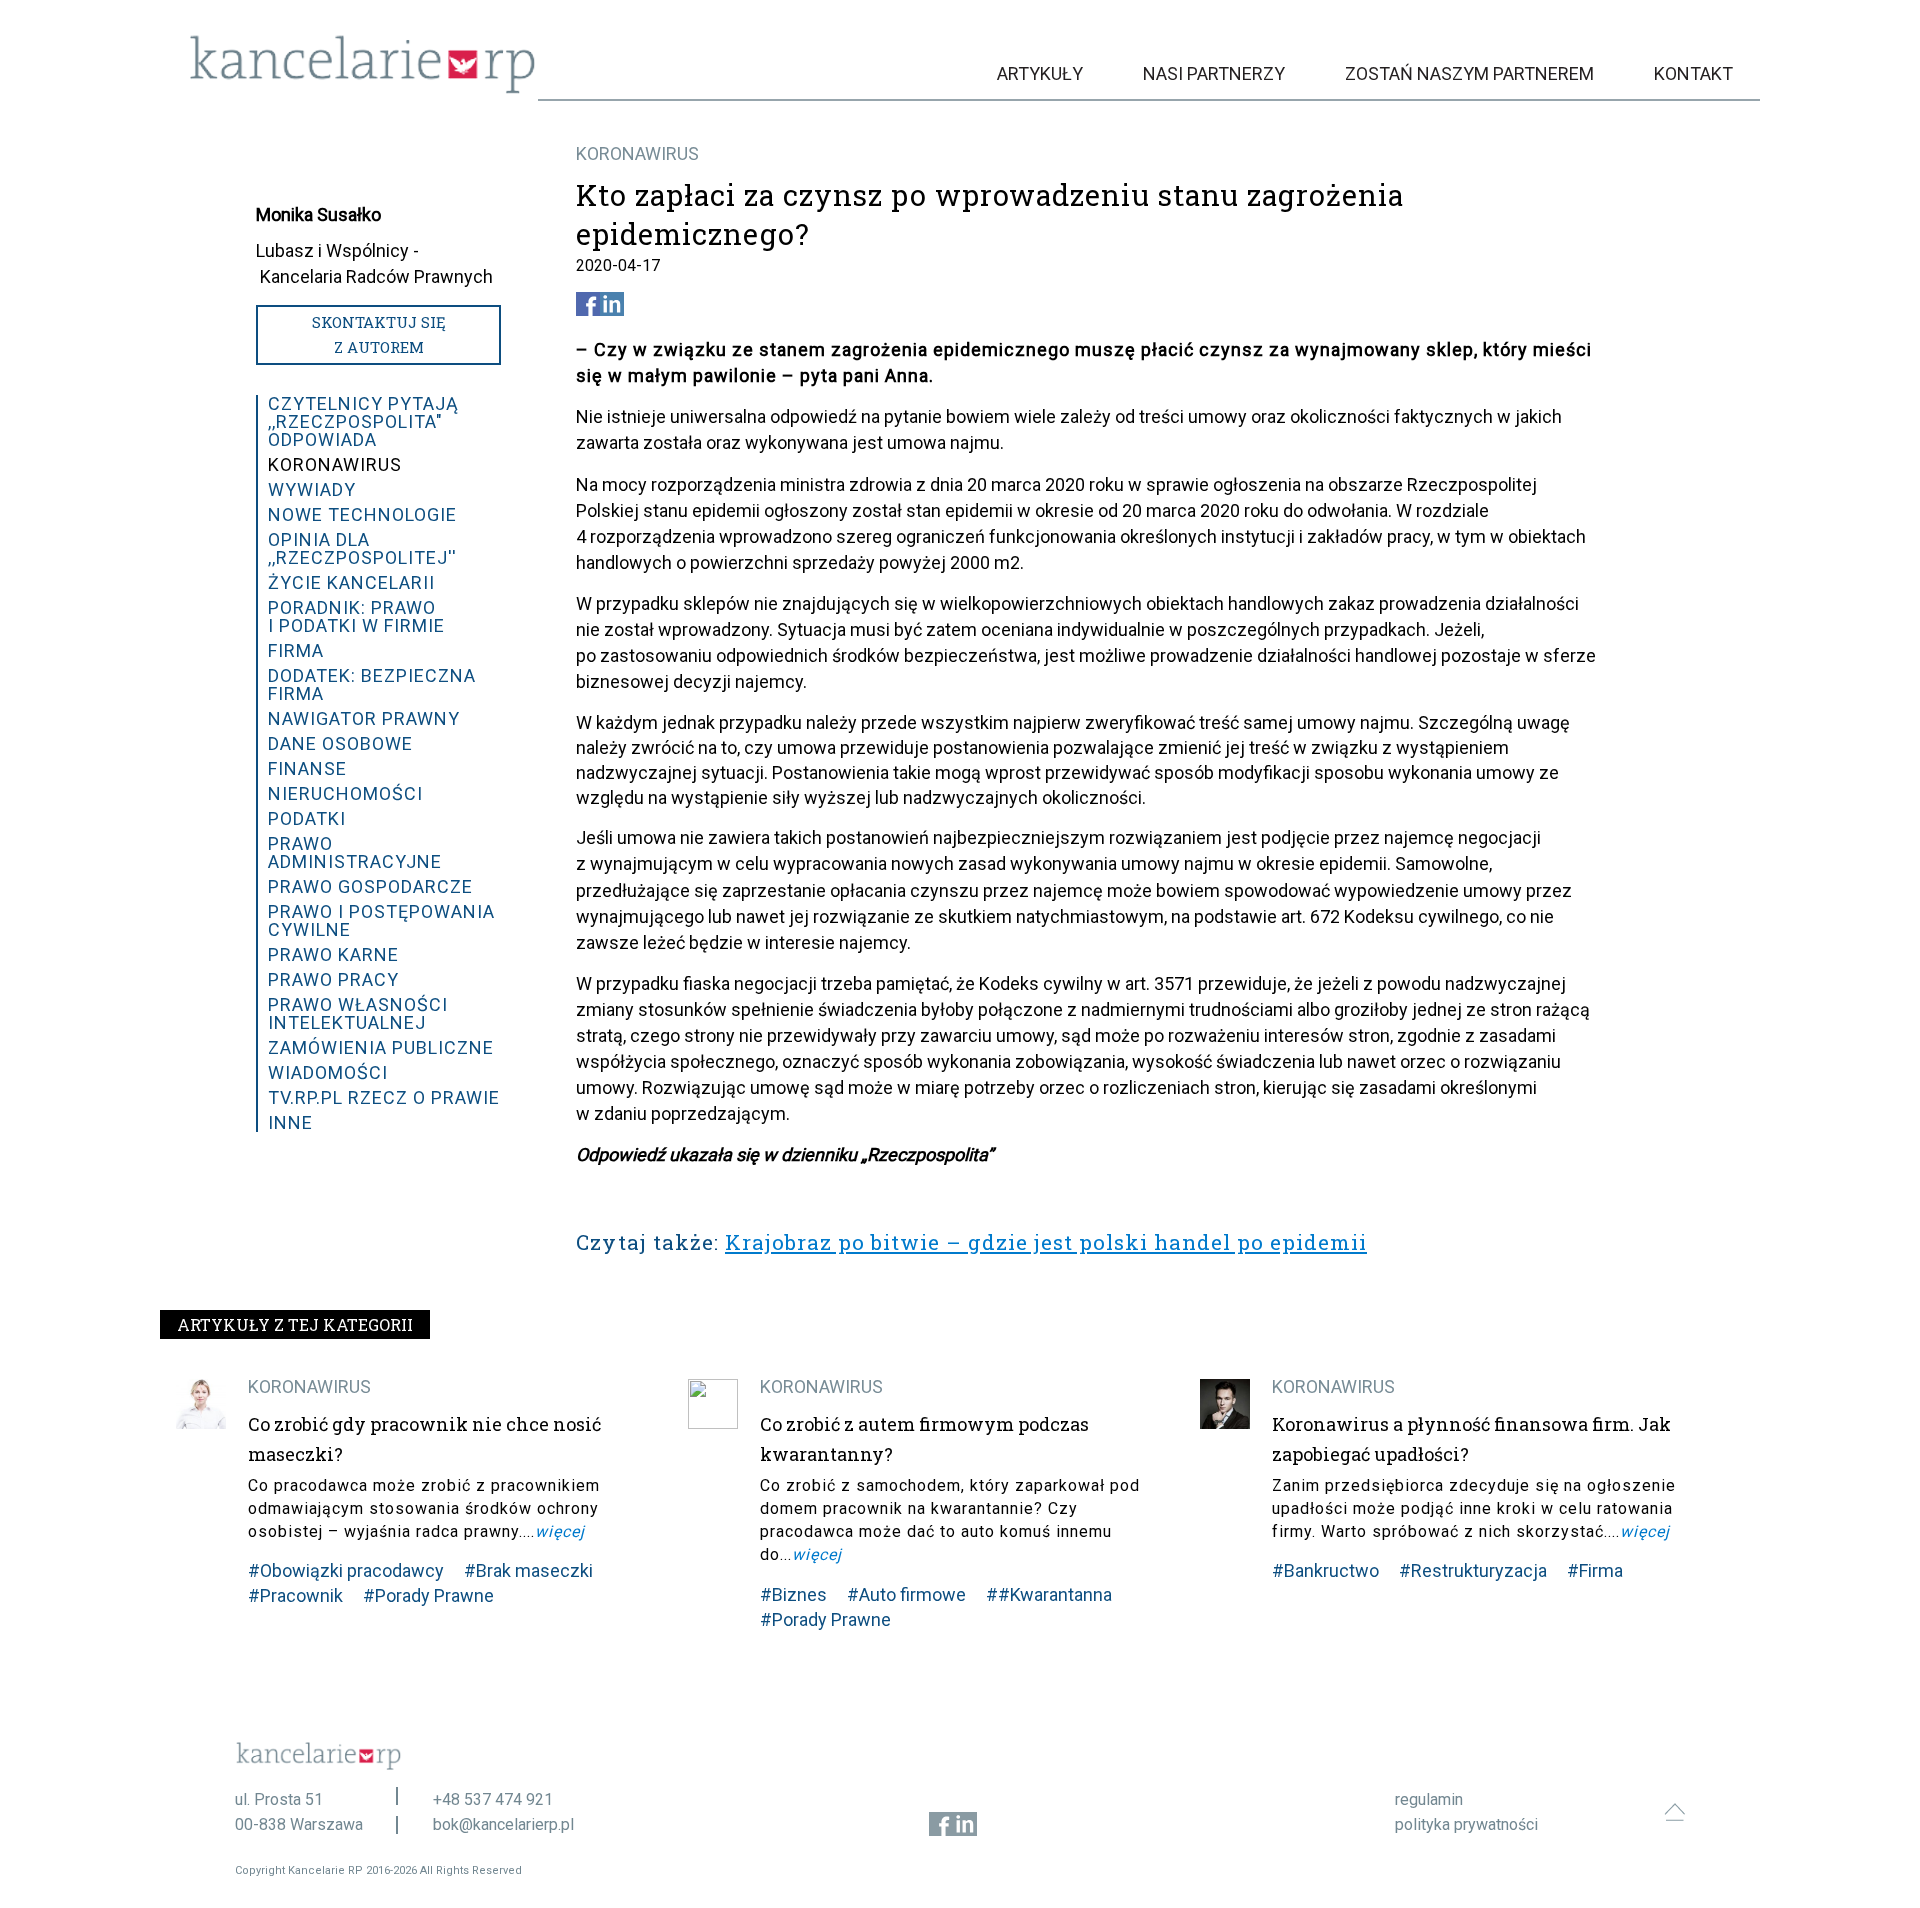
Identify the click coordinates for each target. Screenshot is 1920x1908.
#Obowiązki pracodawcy (346, 1570)
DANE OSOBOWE (340, 743)
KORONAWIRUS (637, 153)
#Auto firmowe (906, 1594)
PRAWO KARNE (333, 954)
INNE (290, 1122)
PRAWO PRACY (333, 979)
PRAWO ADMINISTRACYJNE (355, 852)
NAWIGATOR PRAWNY (364, 718)
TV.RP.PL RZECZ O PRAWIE (384, 1097)
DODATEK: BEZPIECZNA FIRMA (372, 684)
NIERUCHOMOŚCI (345, 793)
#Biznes (793, 1594)
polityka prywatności (1466, 1824)
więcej (560, 1531)
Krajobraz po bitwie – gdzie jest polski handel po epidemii (1046, 1242)
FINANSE (307, 768)
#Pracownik (295, 1595)
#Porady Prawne (428, 1595)
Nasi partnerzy (1214, 73)
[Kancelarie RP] (362, 88)
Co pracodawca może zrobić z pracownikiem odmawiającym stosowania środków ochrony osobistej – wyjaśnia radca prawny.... (424, 1508)
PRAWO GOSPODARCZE (370, 886)
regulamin (1429, 1799)
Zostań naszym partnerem (1469, 73)
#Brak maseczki (528, 1570)
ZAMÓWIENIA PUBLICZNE (381, 1047)
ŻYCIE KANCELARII (351, 582)
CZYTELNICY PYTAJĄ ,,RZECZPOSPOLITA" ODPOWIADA (363, 421)
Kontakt (1693, 73)
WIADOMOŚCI (328, 1072)
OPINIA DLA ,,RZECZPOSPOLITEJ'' (362, 548)
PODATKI (307, 818)
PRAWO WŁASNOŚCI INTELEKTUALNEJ (358, 1013)
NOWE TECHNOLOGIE (362, 514)
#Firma (1595, 1570)
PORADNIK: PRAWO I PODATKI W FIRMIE (356, 616)
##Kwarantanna (1049, 1594)
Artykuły (1040, 73)
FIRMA (296, 650)
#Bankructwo (1325, 1570)
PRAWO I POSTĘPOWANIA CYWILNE (381, 920)
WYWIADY (312, 489)
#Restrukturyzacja (1473, 1570)
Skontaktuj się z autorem (379, 334)
